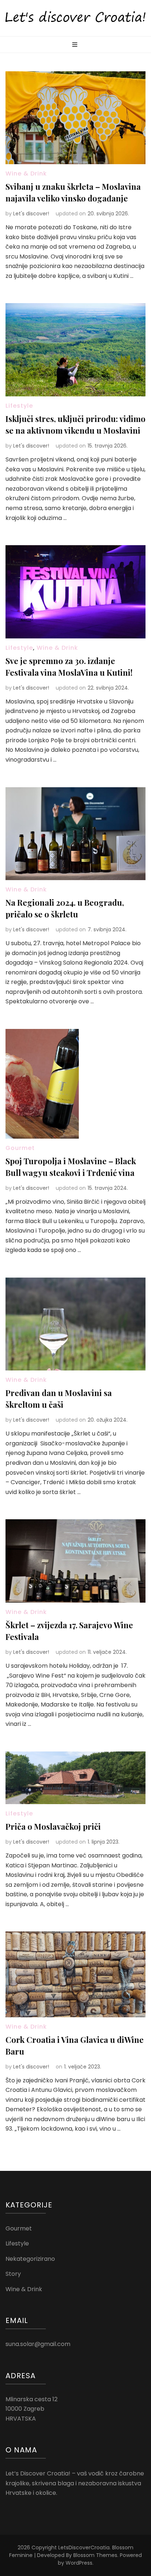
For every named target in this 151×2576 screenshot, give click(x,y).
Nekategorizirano (30, 2259)
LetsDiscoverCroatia (84, 2547)
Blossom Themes (95, 2555)
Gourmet (20, 1148)
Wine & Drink (26, 174)
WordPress (79, 2563)
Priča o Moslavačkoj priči (53, 1826)
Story (13, 2274)
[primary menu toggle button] (76, 45)
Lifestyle (19, 406)
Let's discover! (31, 214)
